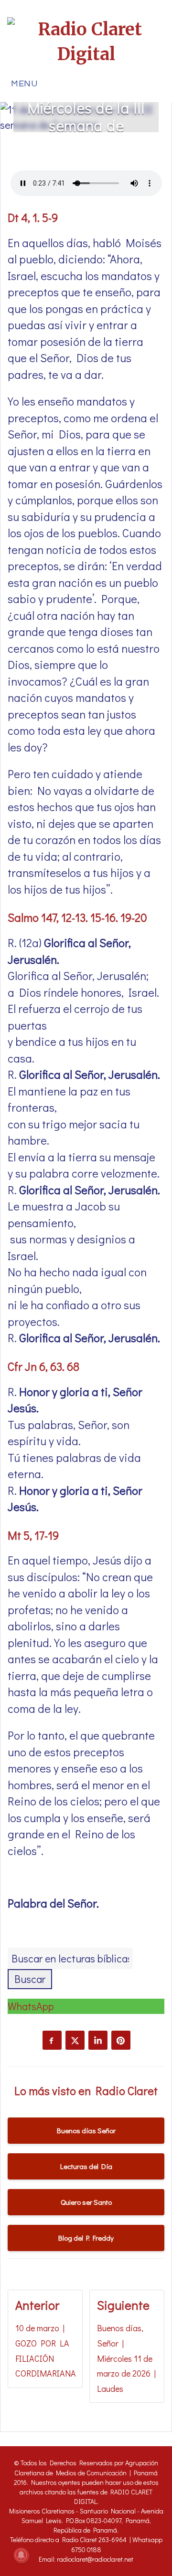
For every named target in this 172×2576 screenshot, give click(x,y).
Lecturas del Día (86, 2166)
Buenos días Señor (86, 2130)
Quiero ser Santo (86, 2202)
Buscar (30, 1979)
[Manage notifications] (21, 2555)
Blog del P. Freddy (86, 2238)
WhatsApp (31, 2006)
